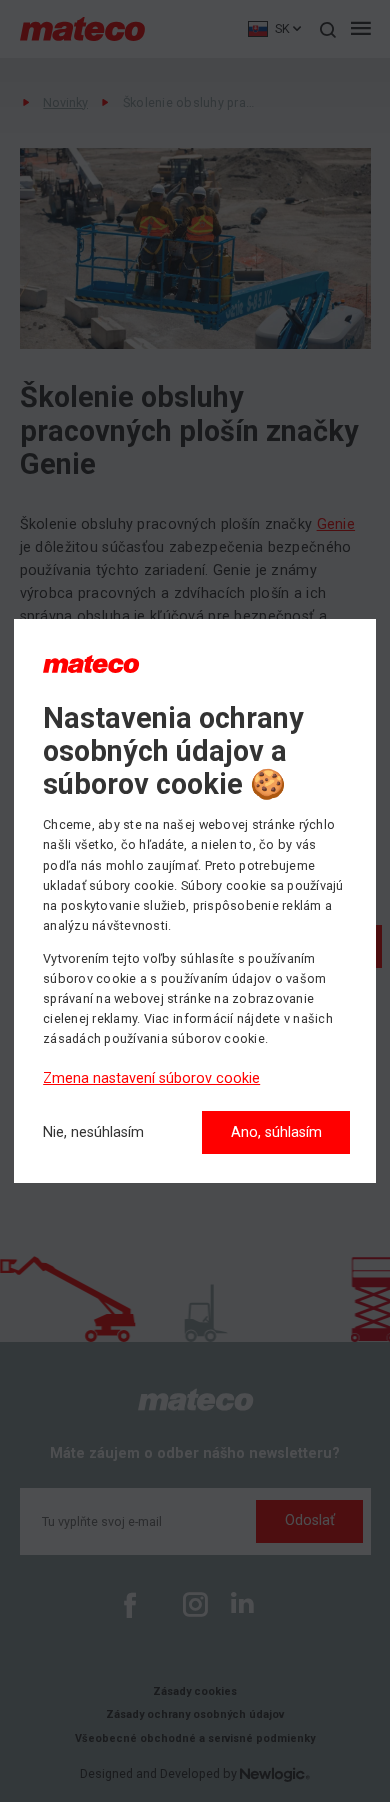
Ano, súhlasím (276, 1132)
